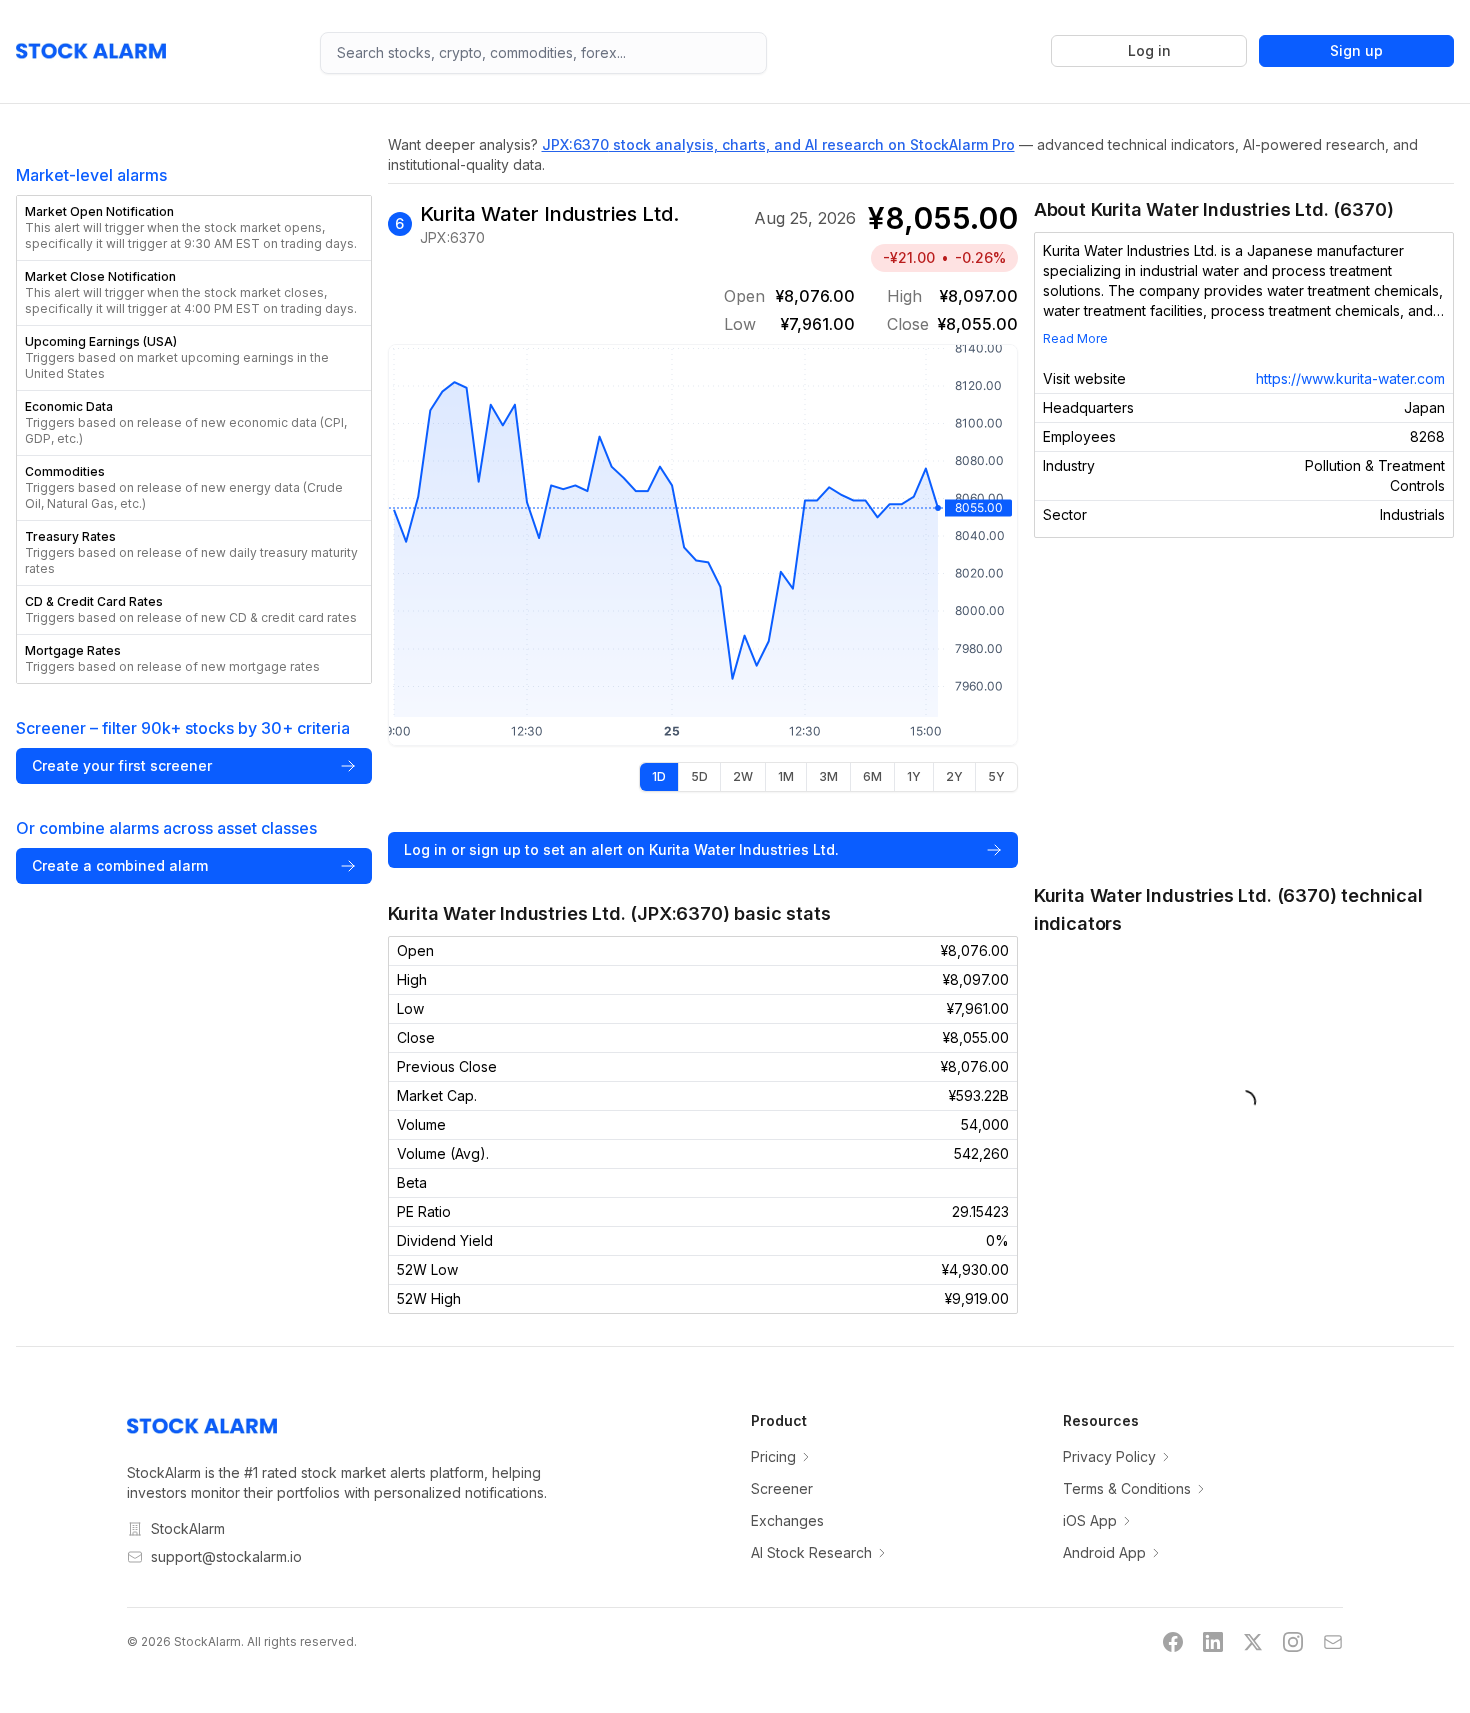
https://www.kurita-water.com (1350, 378)
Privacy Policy (1109, 1456)
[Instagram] (1293, 1642)
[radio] (659, 777)
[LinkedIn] (1213, 1642)
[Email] (1333, 1642)
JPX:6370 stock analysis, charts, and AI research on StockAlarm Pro (778, 144)
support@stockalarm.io (226, 1556)
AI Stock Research (811, 1552)
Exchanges (787, 1520)
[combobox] (543, 53)
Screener (782, 1488)
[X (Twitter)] (1253, 1642)
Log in (1149, 50)
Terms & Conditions (1127, 1488)
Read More (1075, 338)
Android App (1104, 1552)
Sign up (1356, 50)
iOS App (1090, 1520)
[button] (194, 228)
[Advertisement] (1244, 710)
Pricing (773, 1456)
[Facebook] (1173, 1642)
